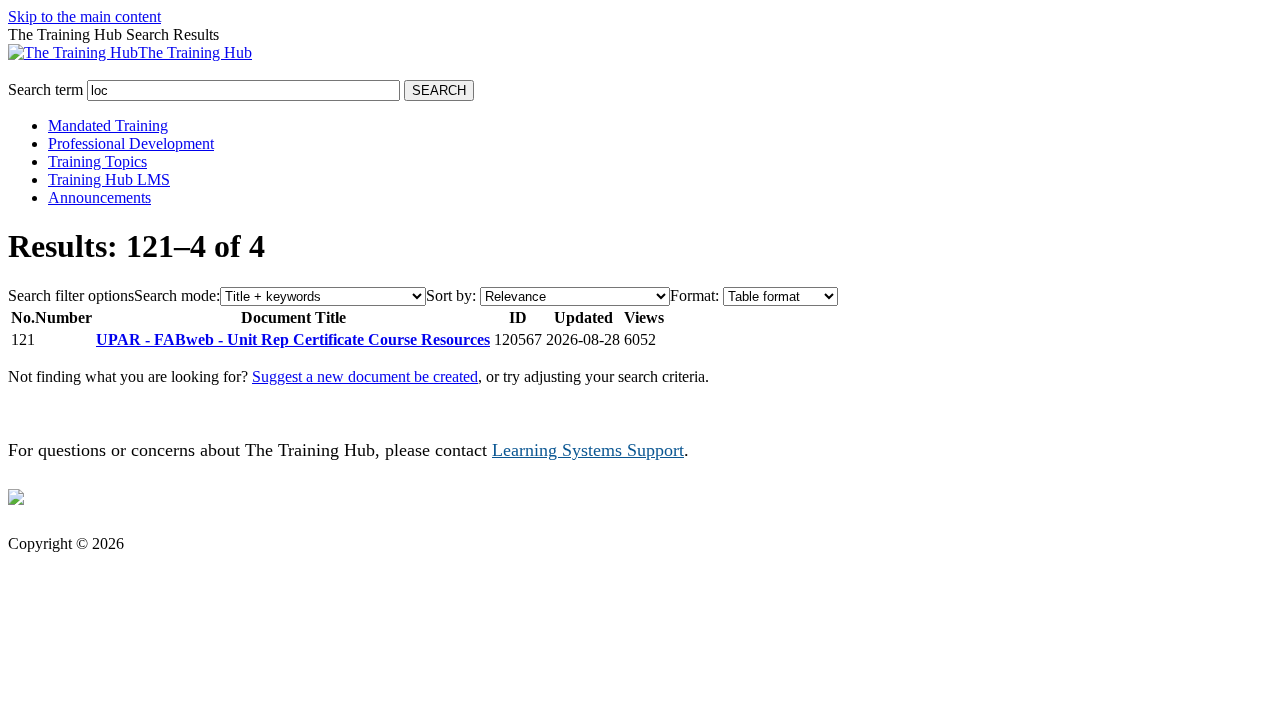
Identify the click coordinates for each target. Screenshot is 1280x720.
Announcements (99, 197)
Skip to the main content (84, 16)
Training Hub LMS (109, 179)
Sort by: (451, 295)
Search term (45, 89)
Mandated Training (108, 125)
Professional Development (131, 143)
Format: (694, 295)
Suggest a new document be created (365, 376)
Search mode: (177, 295)
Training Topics (97, 161)
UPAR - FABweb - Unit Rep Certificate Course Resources (293, 339)
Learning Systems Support (588, 450)
